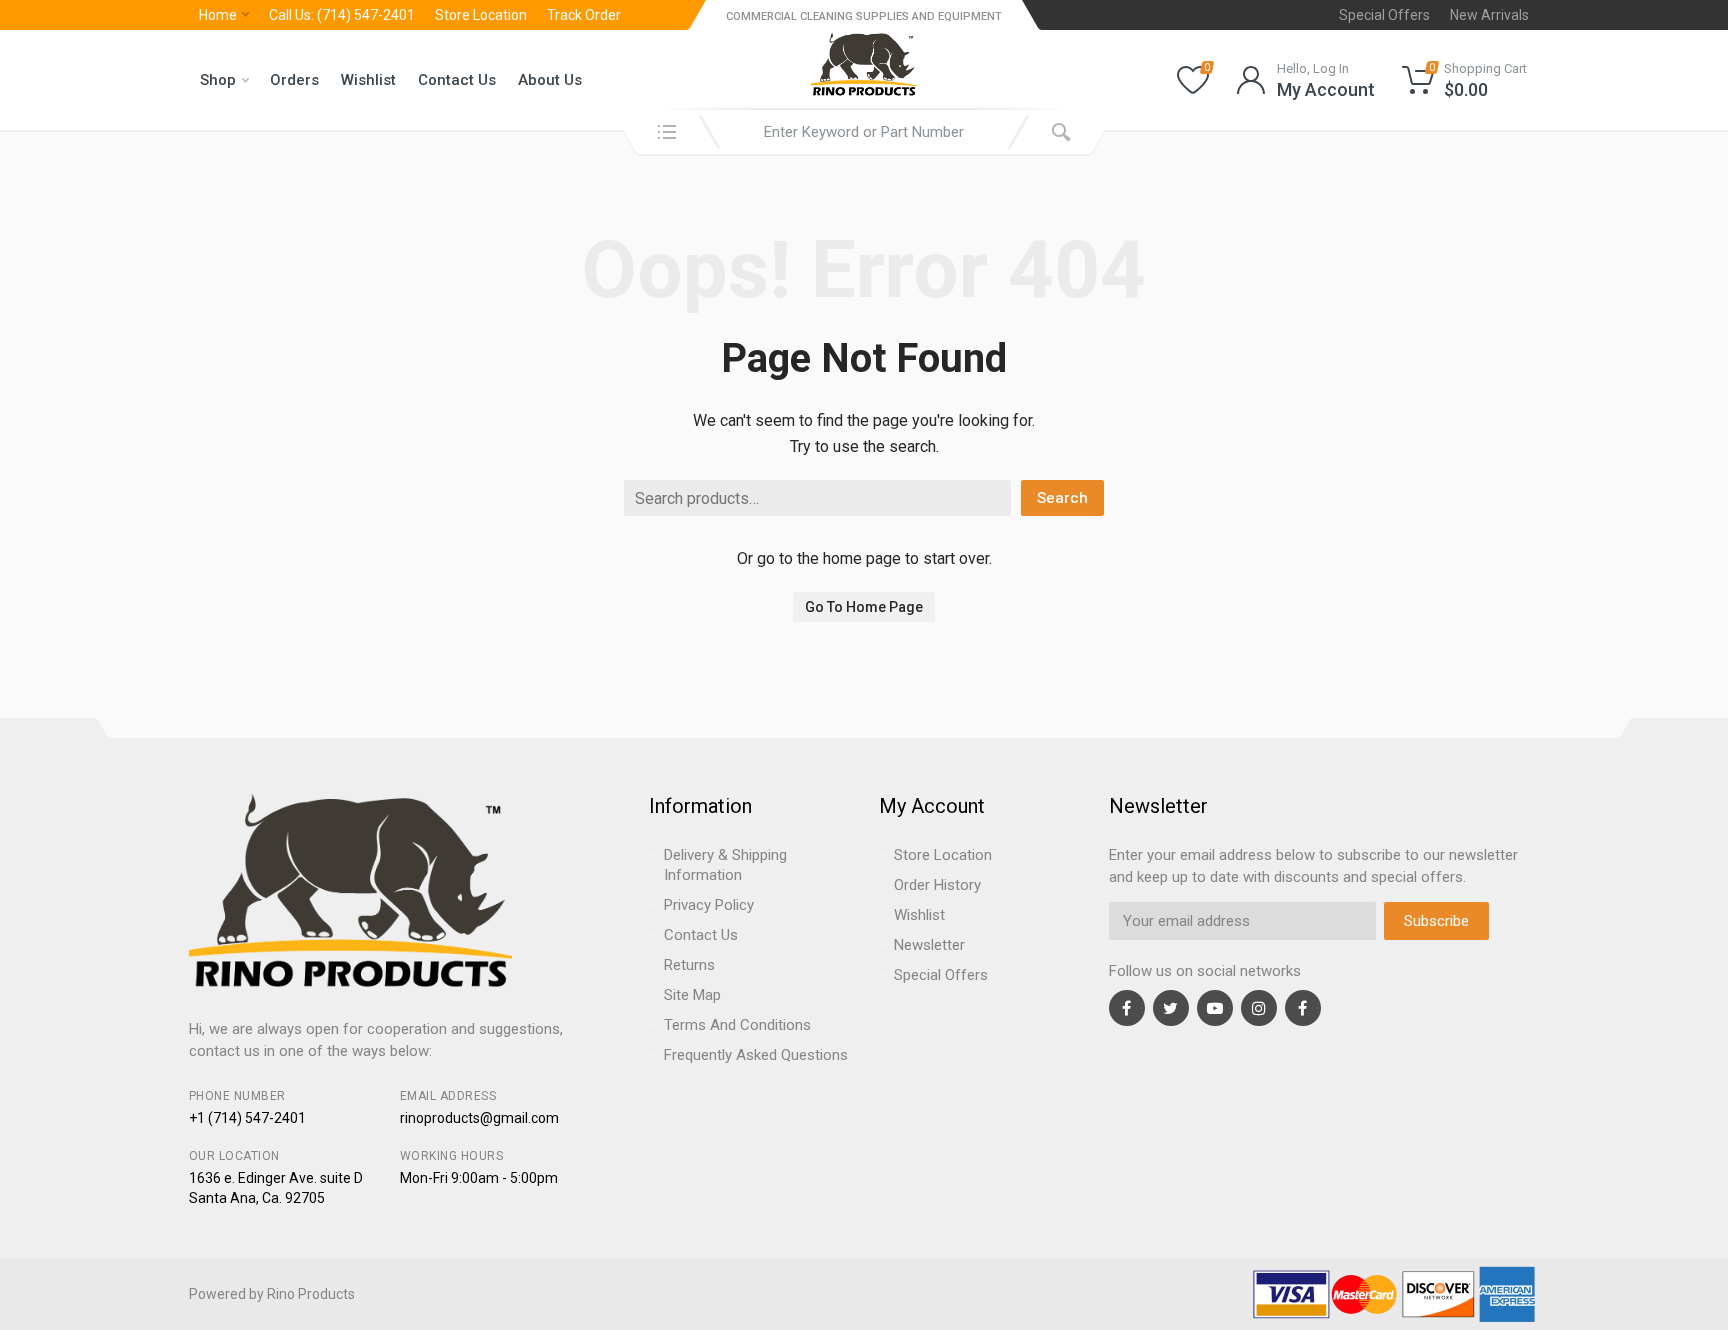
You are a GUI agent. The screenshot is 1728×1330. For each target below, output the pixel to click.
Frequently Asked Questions (756, 1055)
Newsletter (929, 945)
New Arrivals (1489, 15)
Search (1062, 498)
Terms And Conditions (737, 1025)
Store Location (481, 15)
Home (218, 15)
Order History (937, 885)
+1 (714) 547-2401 (247, 1118)
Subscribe (1436, 921)
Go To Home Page (864, 607)
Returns (689, 965)
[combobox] (864, 132)
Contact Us (457, 80)
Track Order (584, 15)
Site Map (692, 995)
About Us (550, 80)
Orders (294, 80)
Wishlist (368, 80)
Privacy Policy (709, 905)
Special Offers (1384, 15)
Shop (218, 80)
